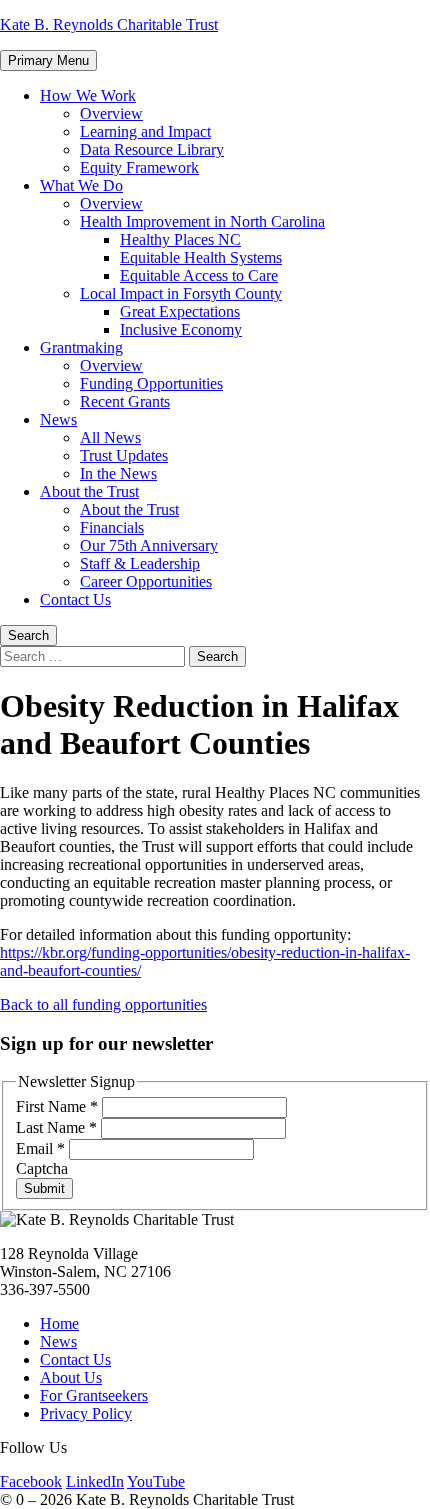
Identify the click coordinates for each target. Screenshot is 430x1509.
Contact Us (75, 599)
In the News (118, 473)
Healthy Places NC (180, 239)
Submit (44, 1188)
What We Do (81, 185)
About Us (71, 1377)
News (58, 419)
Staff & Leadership (140, 563)
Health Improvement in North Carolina (202, 221)
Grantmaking (81, 347)
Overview (111, 113)
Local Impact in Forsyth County (181, 293)
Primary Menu (48, 60)
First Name (57, 1106)
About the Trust (89, 491)
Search (28, 635)
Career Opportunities (146, 581)
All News (110, 437)
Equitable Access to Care (199, 275)
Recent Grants (125, 401)
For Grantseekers (94, 1395)
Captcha (42, 1168)
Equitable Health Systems (201, 257)
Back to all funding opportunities (103, 1004)
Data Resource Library (152, 149)
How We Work (88, 95)
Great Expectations (180, 311)
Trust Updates (124, 455)
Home (59, 1323)
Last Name (56, 1127)
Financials (112, 527)
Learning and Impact (145, 131)
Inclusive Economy (181, 329)
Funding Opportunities (151, 383)
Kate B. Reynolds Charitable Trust (109, 24)
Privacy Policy (86, 1413)
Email (40, 1148)
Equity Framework (139, 167)
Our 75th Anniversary (149, 545)
